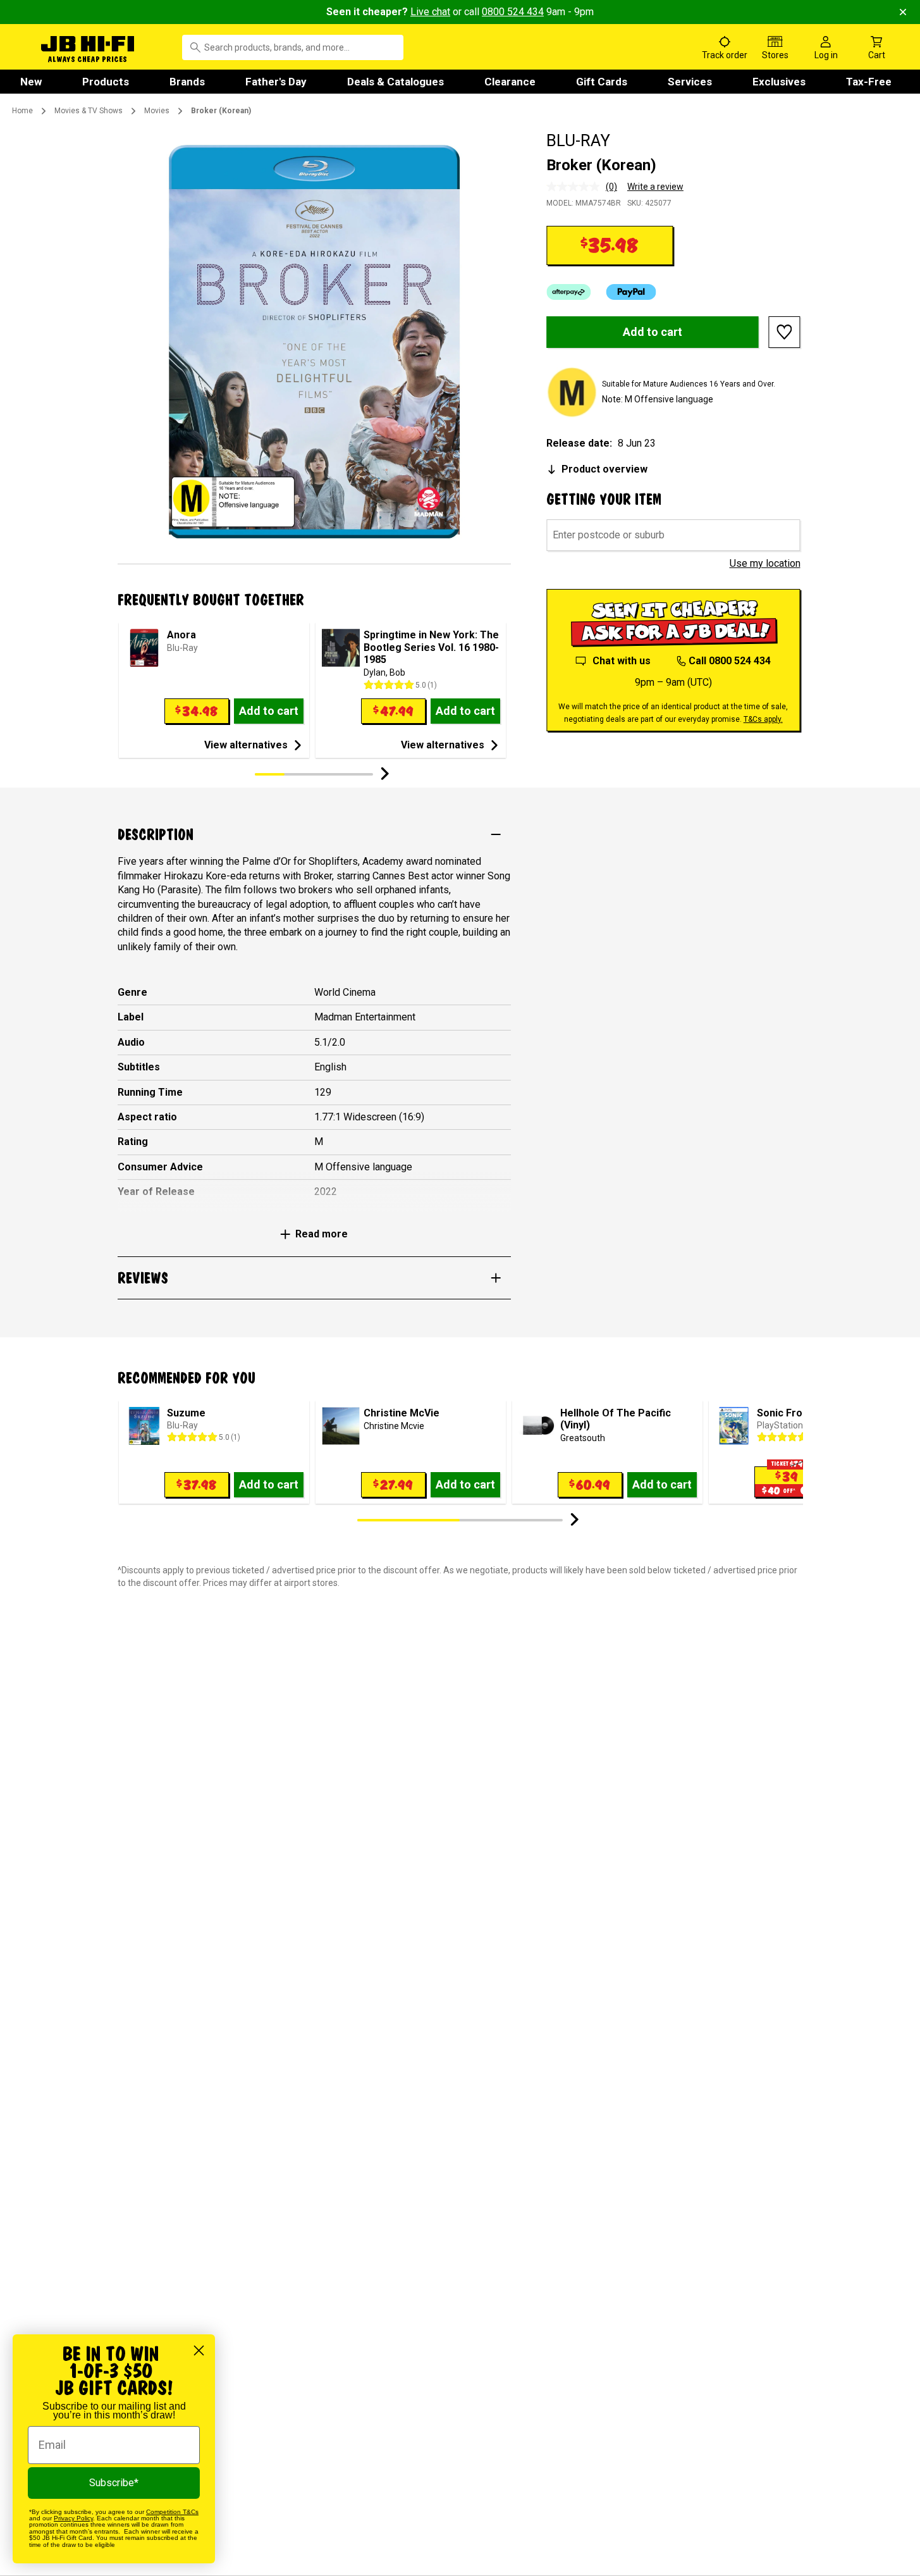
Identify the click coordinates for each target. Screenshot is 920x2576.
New (31, 82)
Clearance (510, 82)
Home (22, 111)
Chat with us (622, 661)
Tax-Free (869, 82)
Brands (187, 82)
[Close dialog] (199, 2350)
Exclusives (779, 82)
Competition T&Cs (172, 2512)
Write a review (655, 187)
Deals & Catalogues (396, 82)
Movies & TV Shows (89, 111)
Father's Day (276, 82)
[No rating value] (576, 187)
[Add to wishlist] (785, 332)
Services (690, 82)
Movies (157, 111)
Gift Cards (602, 82)
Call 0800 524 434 (730, 661)
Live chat (430, 12)
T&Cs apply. (763, 719)
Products (106, 82)
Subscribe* (114, 2483)
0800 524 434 (513, 12)
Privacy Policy (73, 2518)
